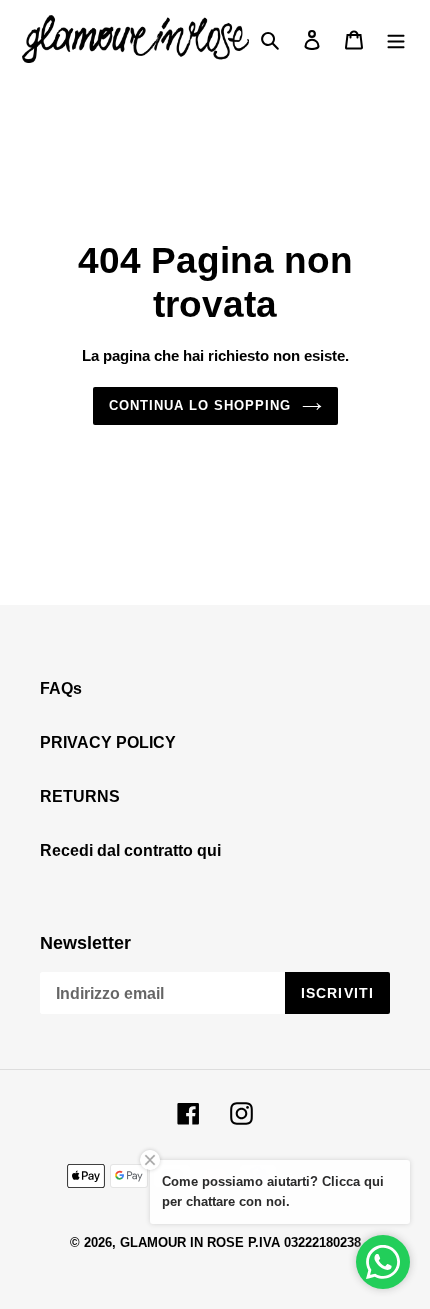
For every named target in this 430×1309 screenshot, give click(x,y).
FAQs (61, 688)
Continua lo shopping (200, 405)
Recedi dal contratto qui (130, 850)
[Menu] (396, 39)
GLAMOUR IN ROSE (182, 1242)
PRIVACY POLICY (108, 742)
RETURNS (80, 796)
